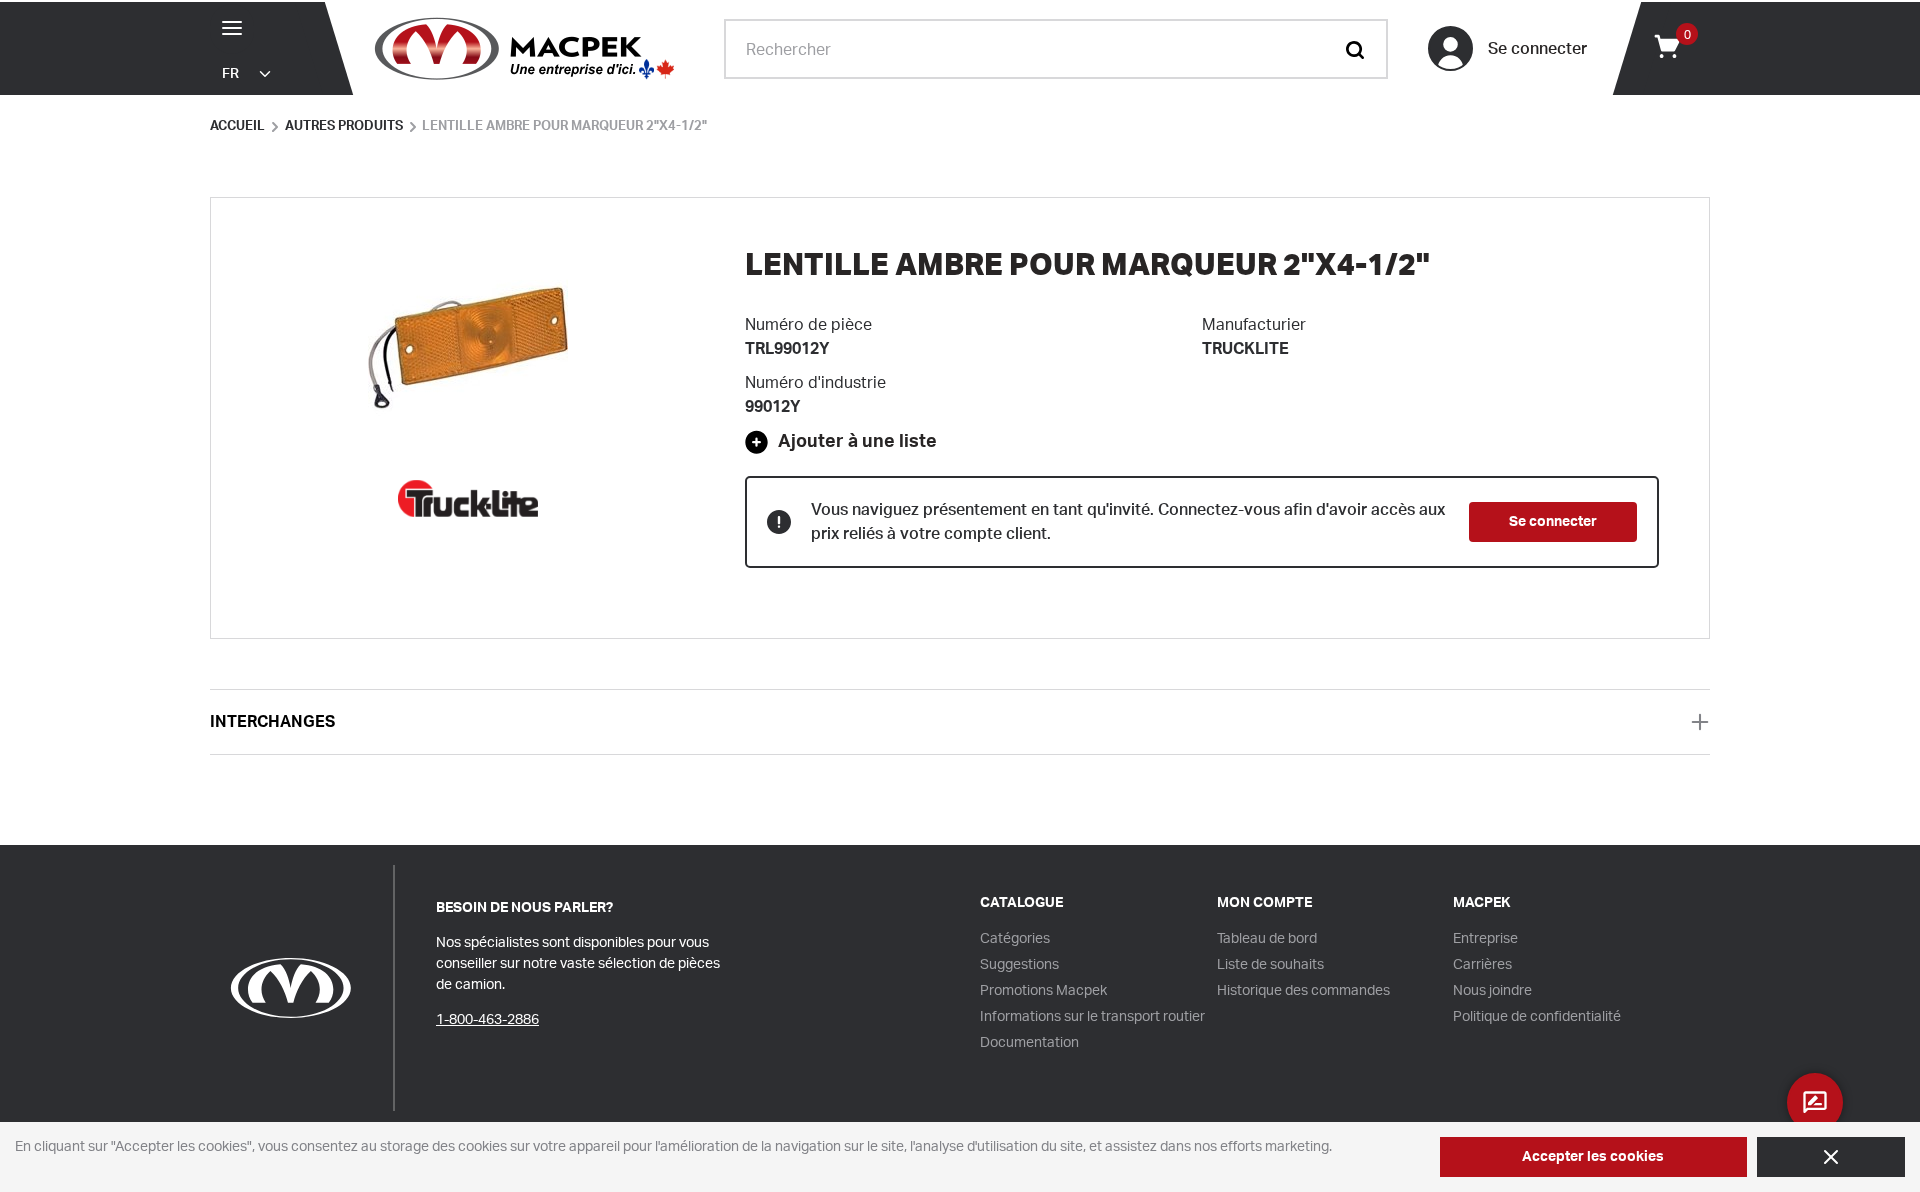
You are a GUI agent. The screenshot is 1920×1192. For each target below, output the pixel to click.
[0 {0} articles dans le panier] (1666, 45)
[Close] (1831, 1157)
